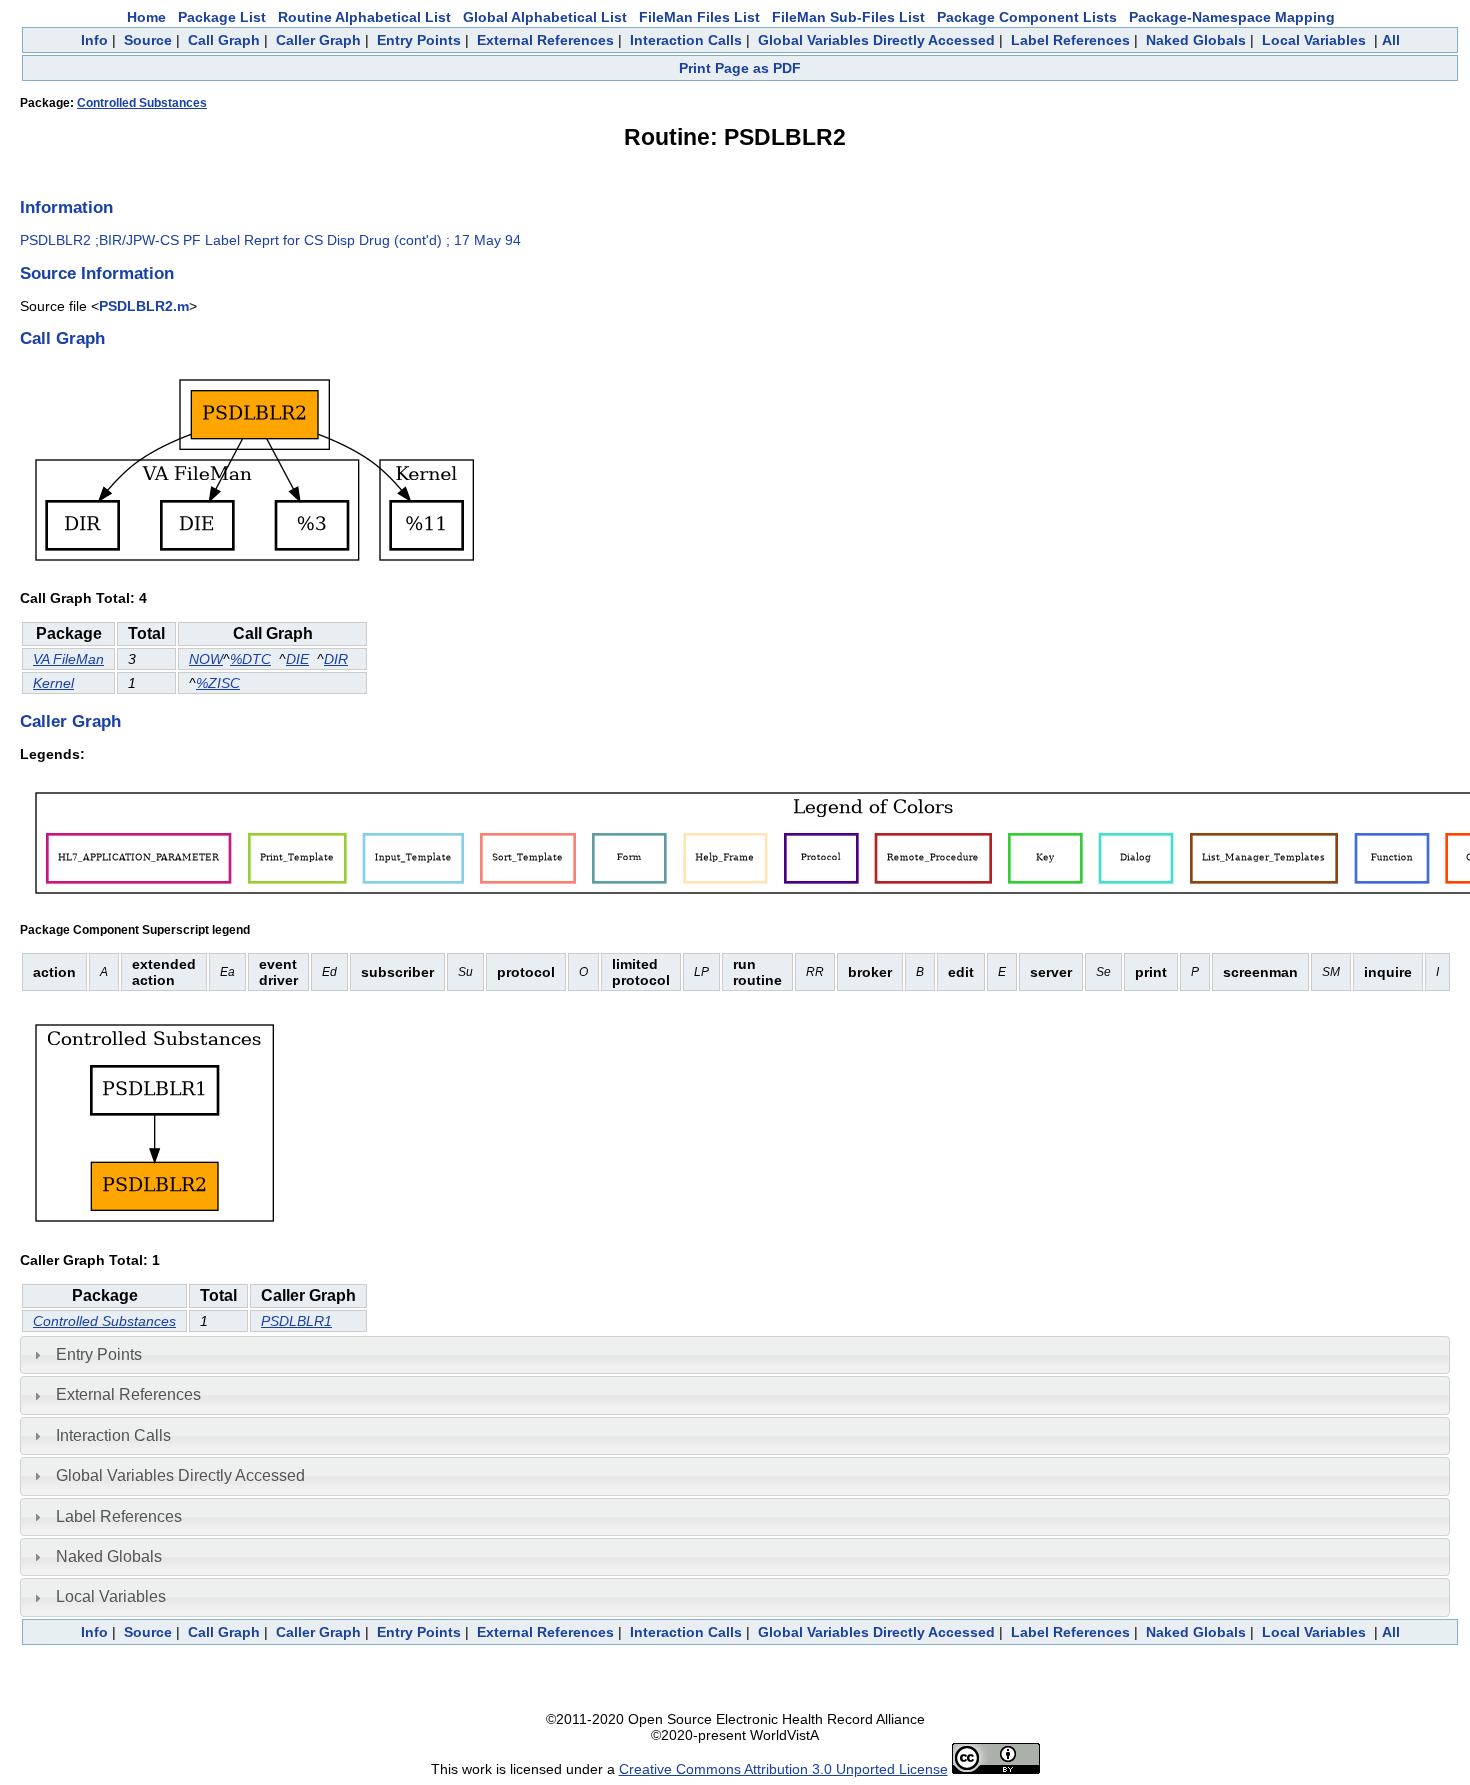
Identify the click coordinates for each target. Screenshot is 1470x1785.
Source (148, 40)
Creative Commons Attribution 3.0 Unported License (783, 1769)
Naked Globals (1196, 40)
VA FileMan (68, 659)
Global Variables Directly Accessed (876, 40)
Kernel (53, 683)
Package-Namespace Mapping (1232, 17)
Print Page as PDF (740, 68)
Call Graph (224, 40)
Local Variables (1314, 40)
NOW (206, 659)
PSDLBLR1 (296, 1321)
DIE (297, 659)
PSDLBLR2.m (144, 306)
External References (545, 40)
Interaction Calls (686, 40)
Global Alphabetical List (545, 17)
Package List (222, 17)
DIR (336, 659)
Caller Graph (318, 40)
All (1391, 40)
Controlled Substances (142, 103)
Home (146, 17)
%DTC (250, 659)
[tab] (735, 1355)
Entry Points (419, 40)
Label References (1070, 40)
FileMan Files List (699, 17)
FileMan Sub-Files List (848, 17)
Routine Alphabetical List (364, 17)
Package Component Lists (1027, 17)
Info (94, 40)
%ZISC (218, 683)
